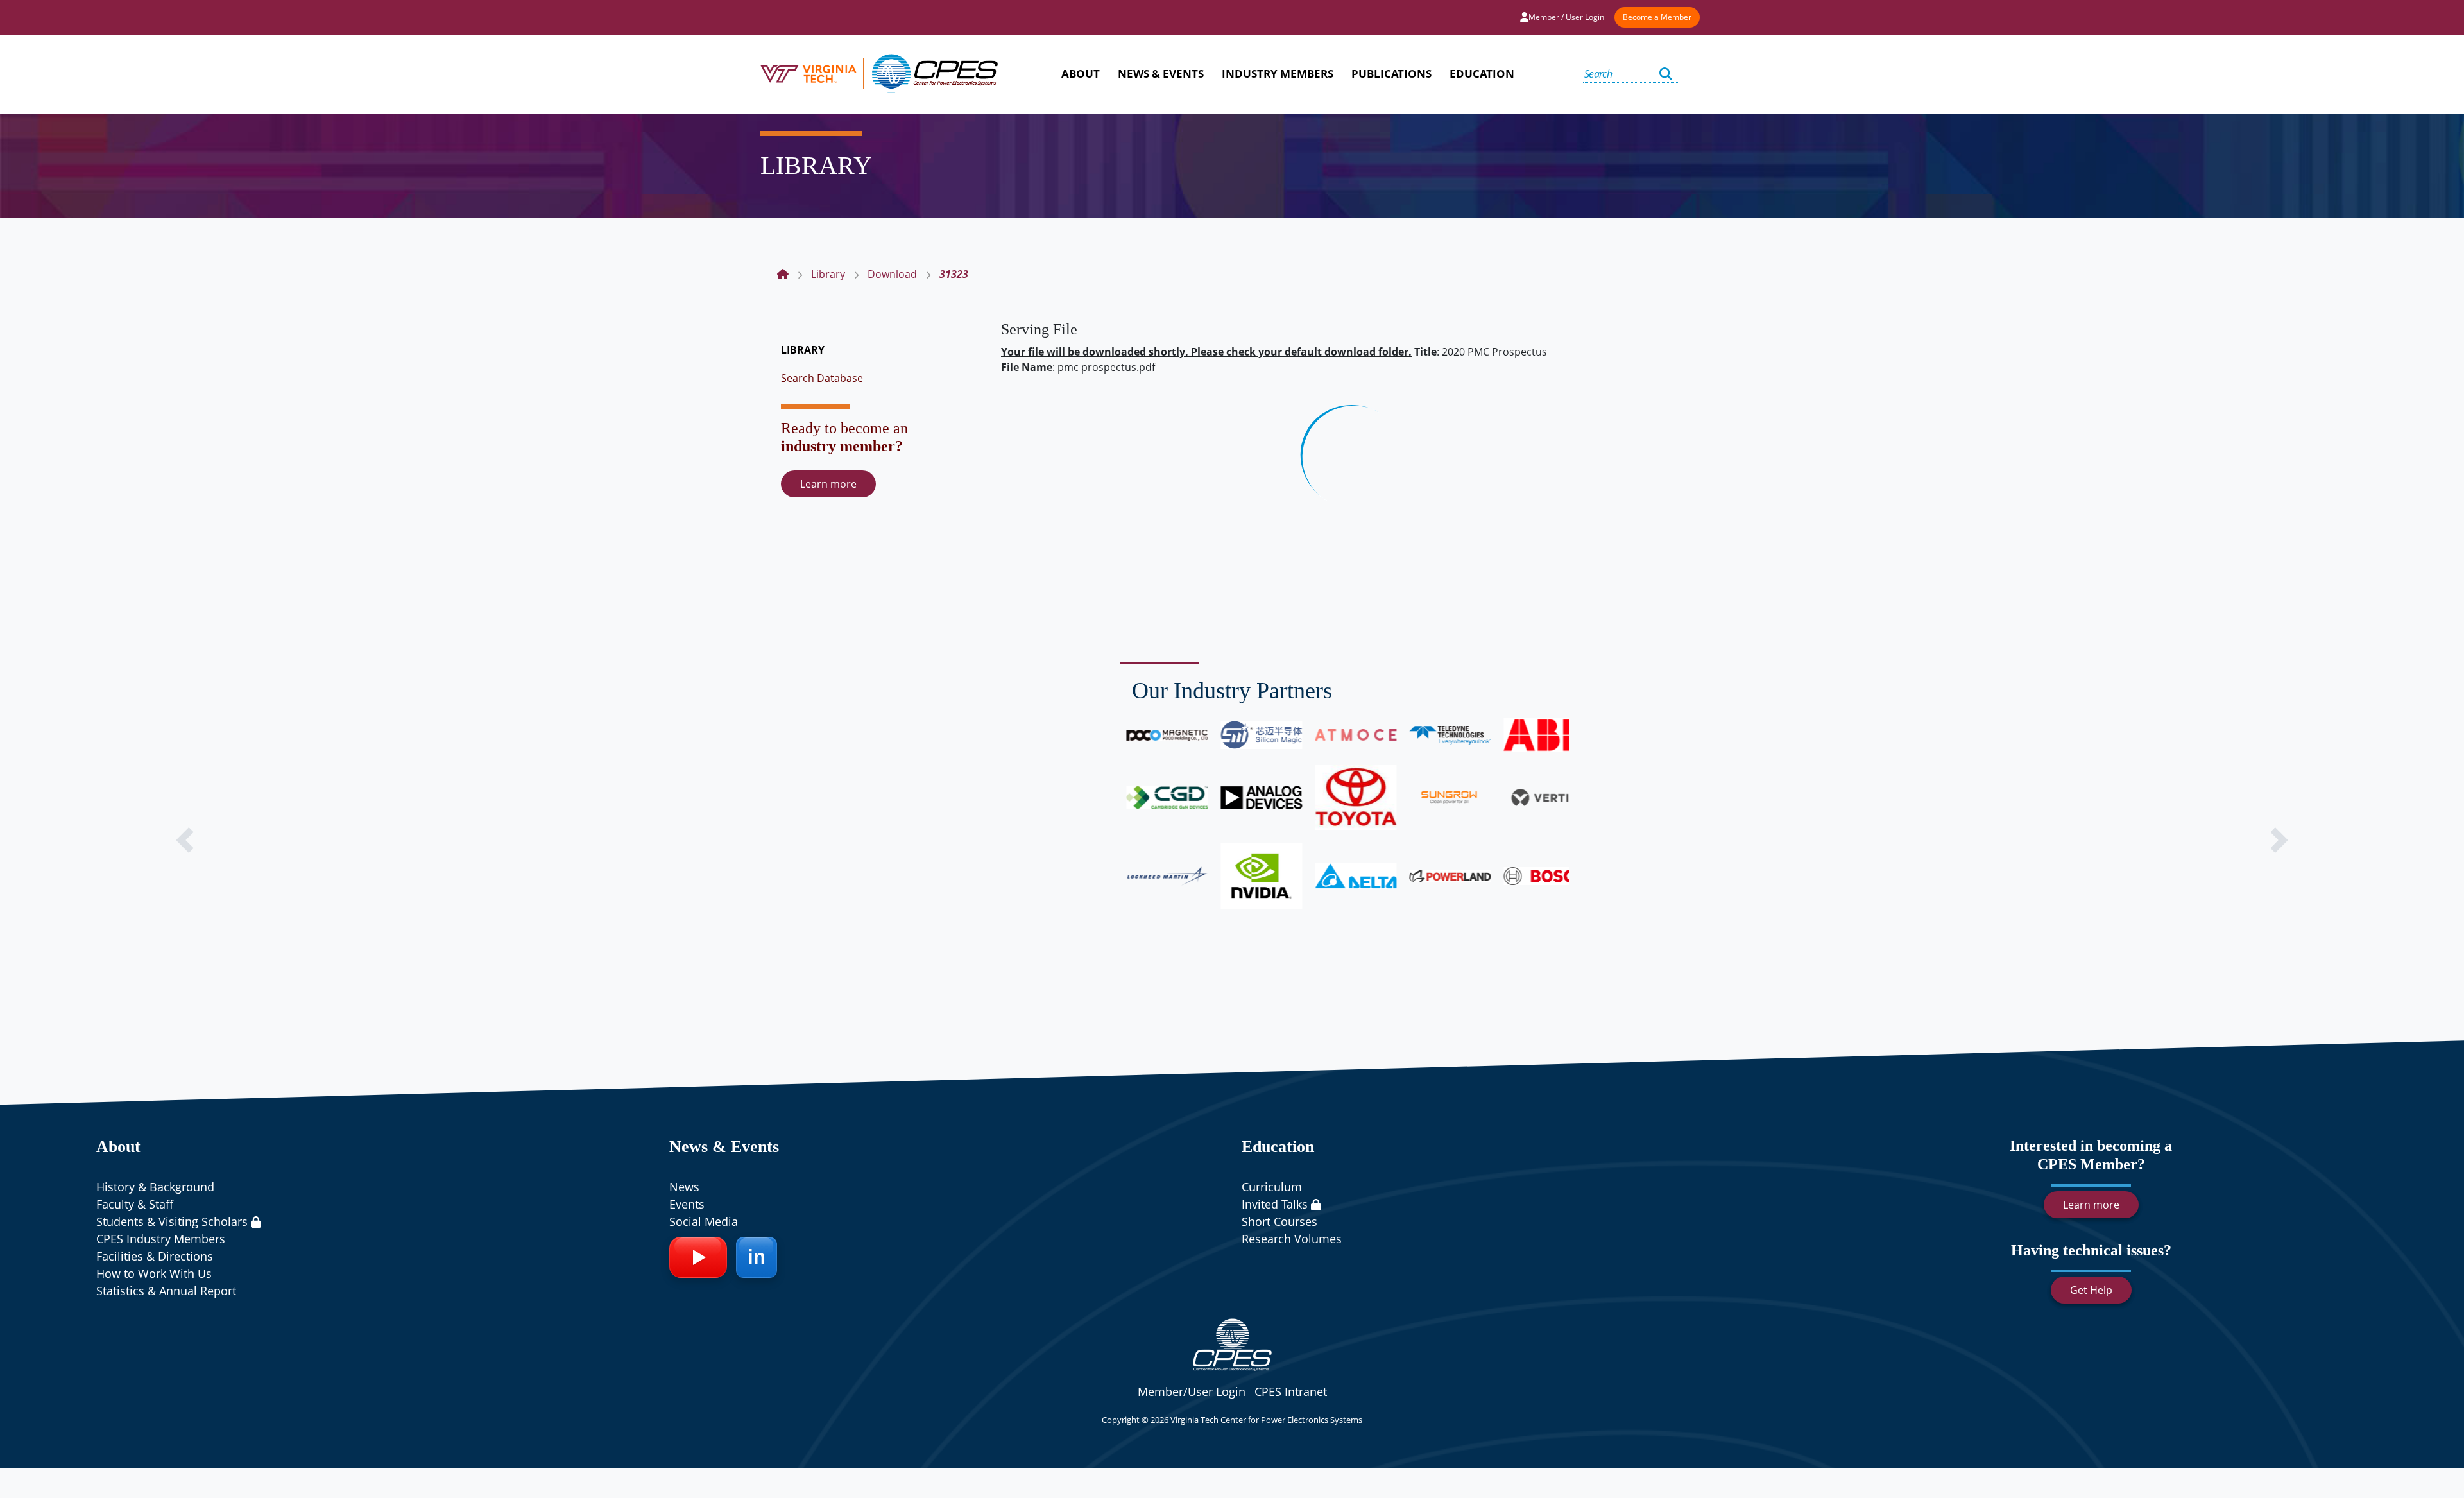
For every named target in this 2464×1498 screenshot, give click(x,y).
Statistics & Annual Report (166, 1291)
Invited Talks (1276, 1204)
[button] (185, 840)
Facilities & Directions (155, 1256)
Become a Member (1657, 17)
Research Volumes (1292, 1239)
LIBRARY (803, 350)
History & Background (155, 1187)
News (684, 1187)
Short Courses (1279, 1221)
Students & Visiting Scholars (174, 1221)
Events (687, 1204)
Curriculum (1272, 1187)
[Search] (1666, 74)
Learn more (828, 484)
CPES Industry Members (161, 1239)
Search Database (822, 378)
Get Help (2091, 1290)
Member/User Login (1192, 1391)
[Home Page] (783, 274)
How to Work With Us (154, 1273)
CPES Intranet (1291, 1391)
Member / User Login (1566, 17)
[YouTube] (698, 1257)
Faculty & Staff (135, 1204)
